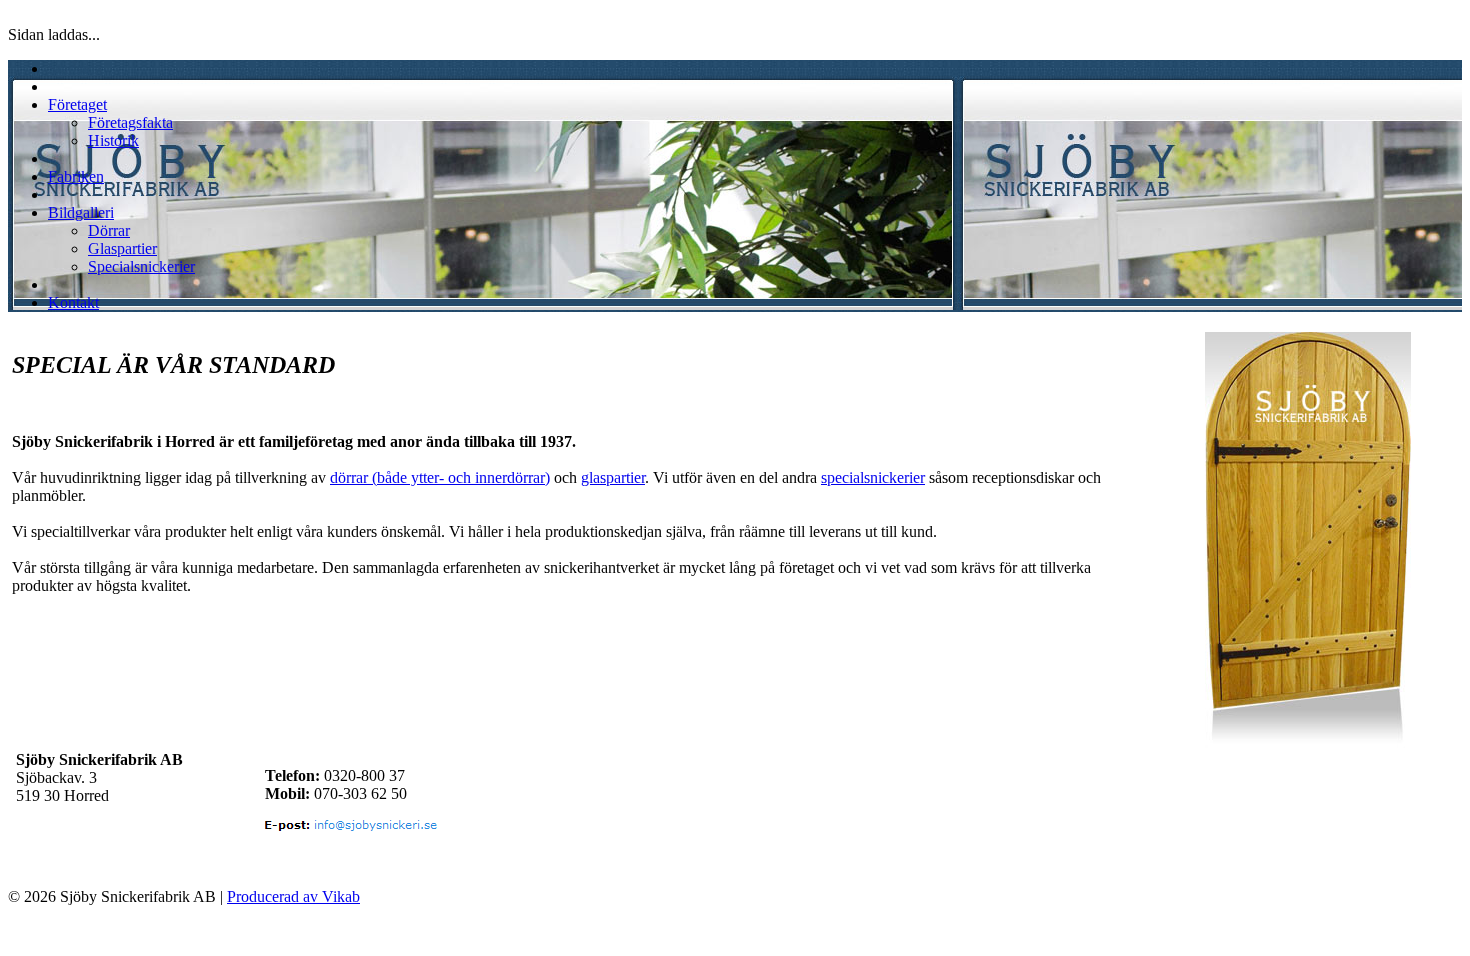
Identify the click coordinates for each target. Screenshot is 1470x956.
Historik (113, 140)
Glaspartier (122, 248)
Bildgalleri (81, 212)
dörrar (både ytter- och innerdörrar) (440, 477)
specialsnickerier (873, 477)
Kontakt (73, 302)
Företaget (77, 104)
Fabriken (76, 176)
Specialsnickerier (141, 266)
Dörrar (109, 230)
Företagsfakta (130, 122)
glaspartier (613, 477)
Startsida (75, 68)
